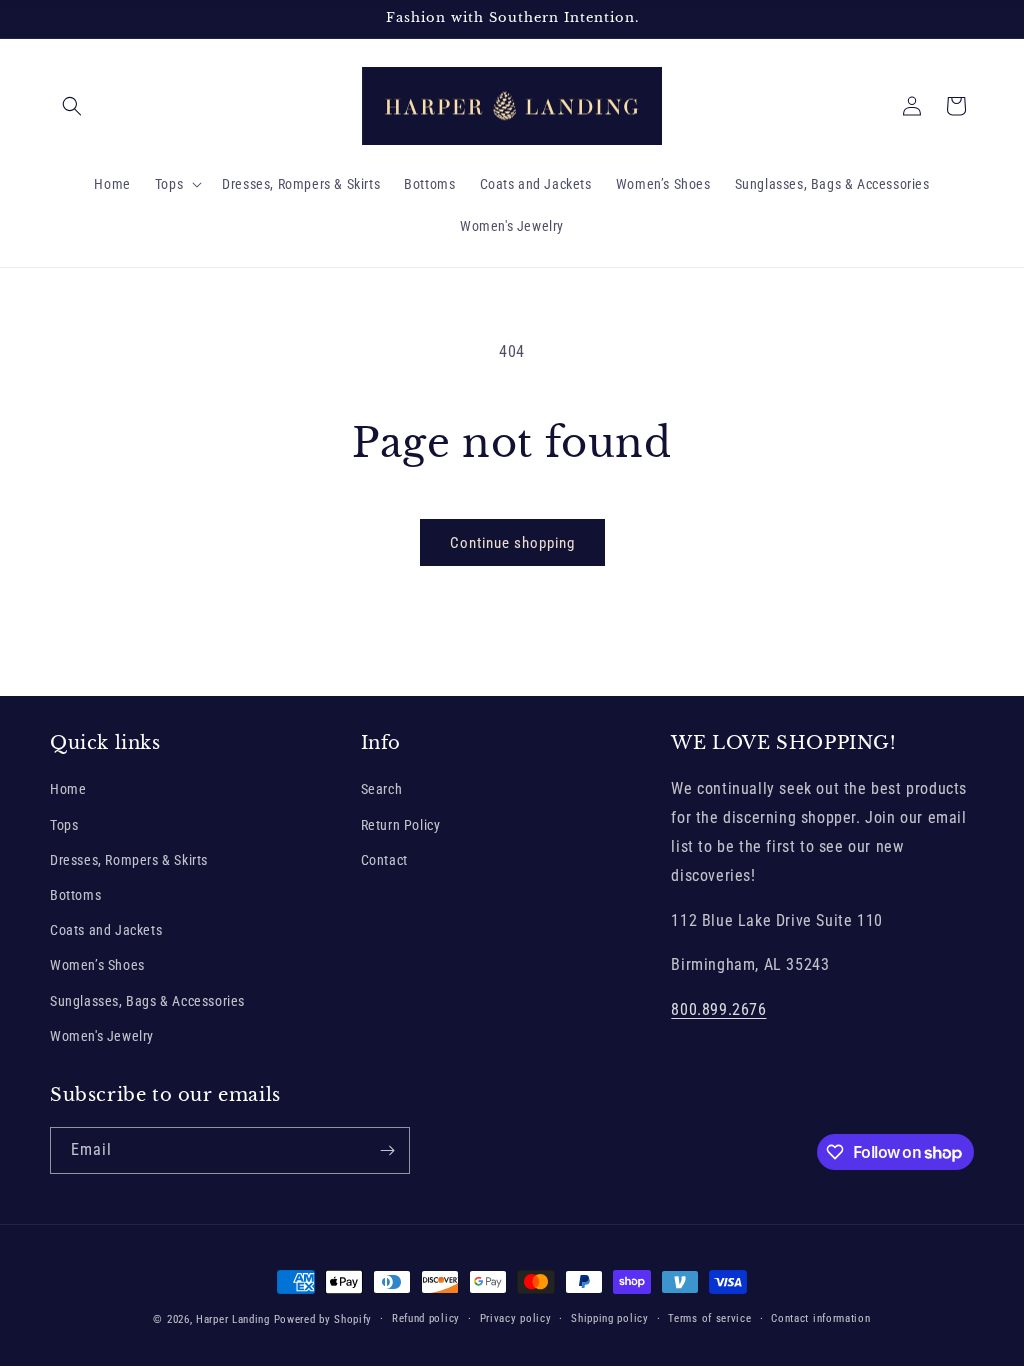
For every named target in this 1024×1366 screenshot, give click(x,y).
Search (382, 789)
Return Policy (401, 825)
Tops (64, 825)
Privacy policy (516, 1318)
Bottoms (75, 895)
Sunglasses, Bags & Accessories (147, 1001)
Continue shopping (512, 543)
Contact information (820, 1318)
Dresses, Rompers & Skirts (129, 860)
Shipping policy (610, 1318)
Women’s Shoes (97, 965)
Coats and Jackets (106, 930)
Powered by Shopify (323, 1319)
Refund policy (426, 1318)
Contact (384, 860)
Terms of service (709, 1318)
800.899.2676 (718, 1009)
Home (68, 789)
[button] (72, 106)
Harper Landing (233, 1319)
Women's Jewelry (102, 1036)
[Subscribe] (387, 1150)
